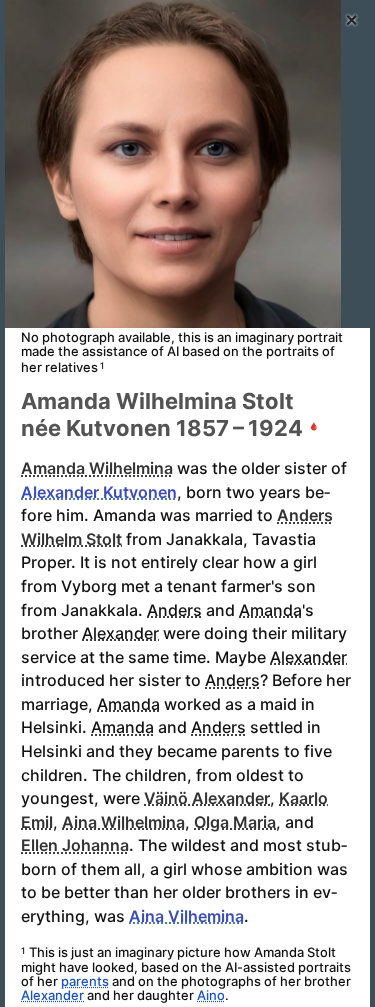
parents (85, 981)
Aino (211, 995)
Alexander (52, 995)
